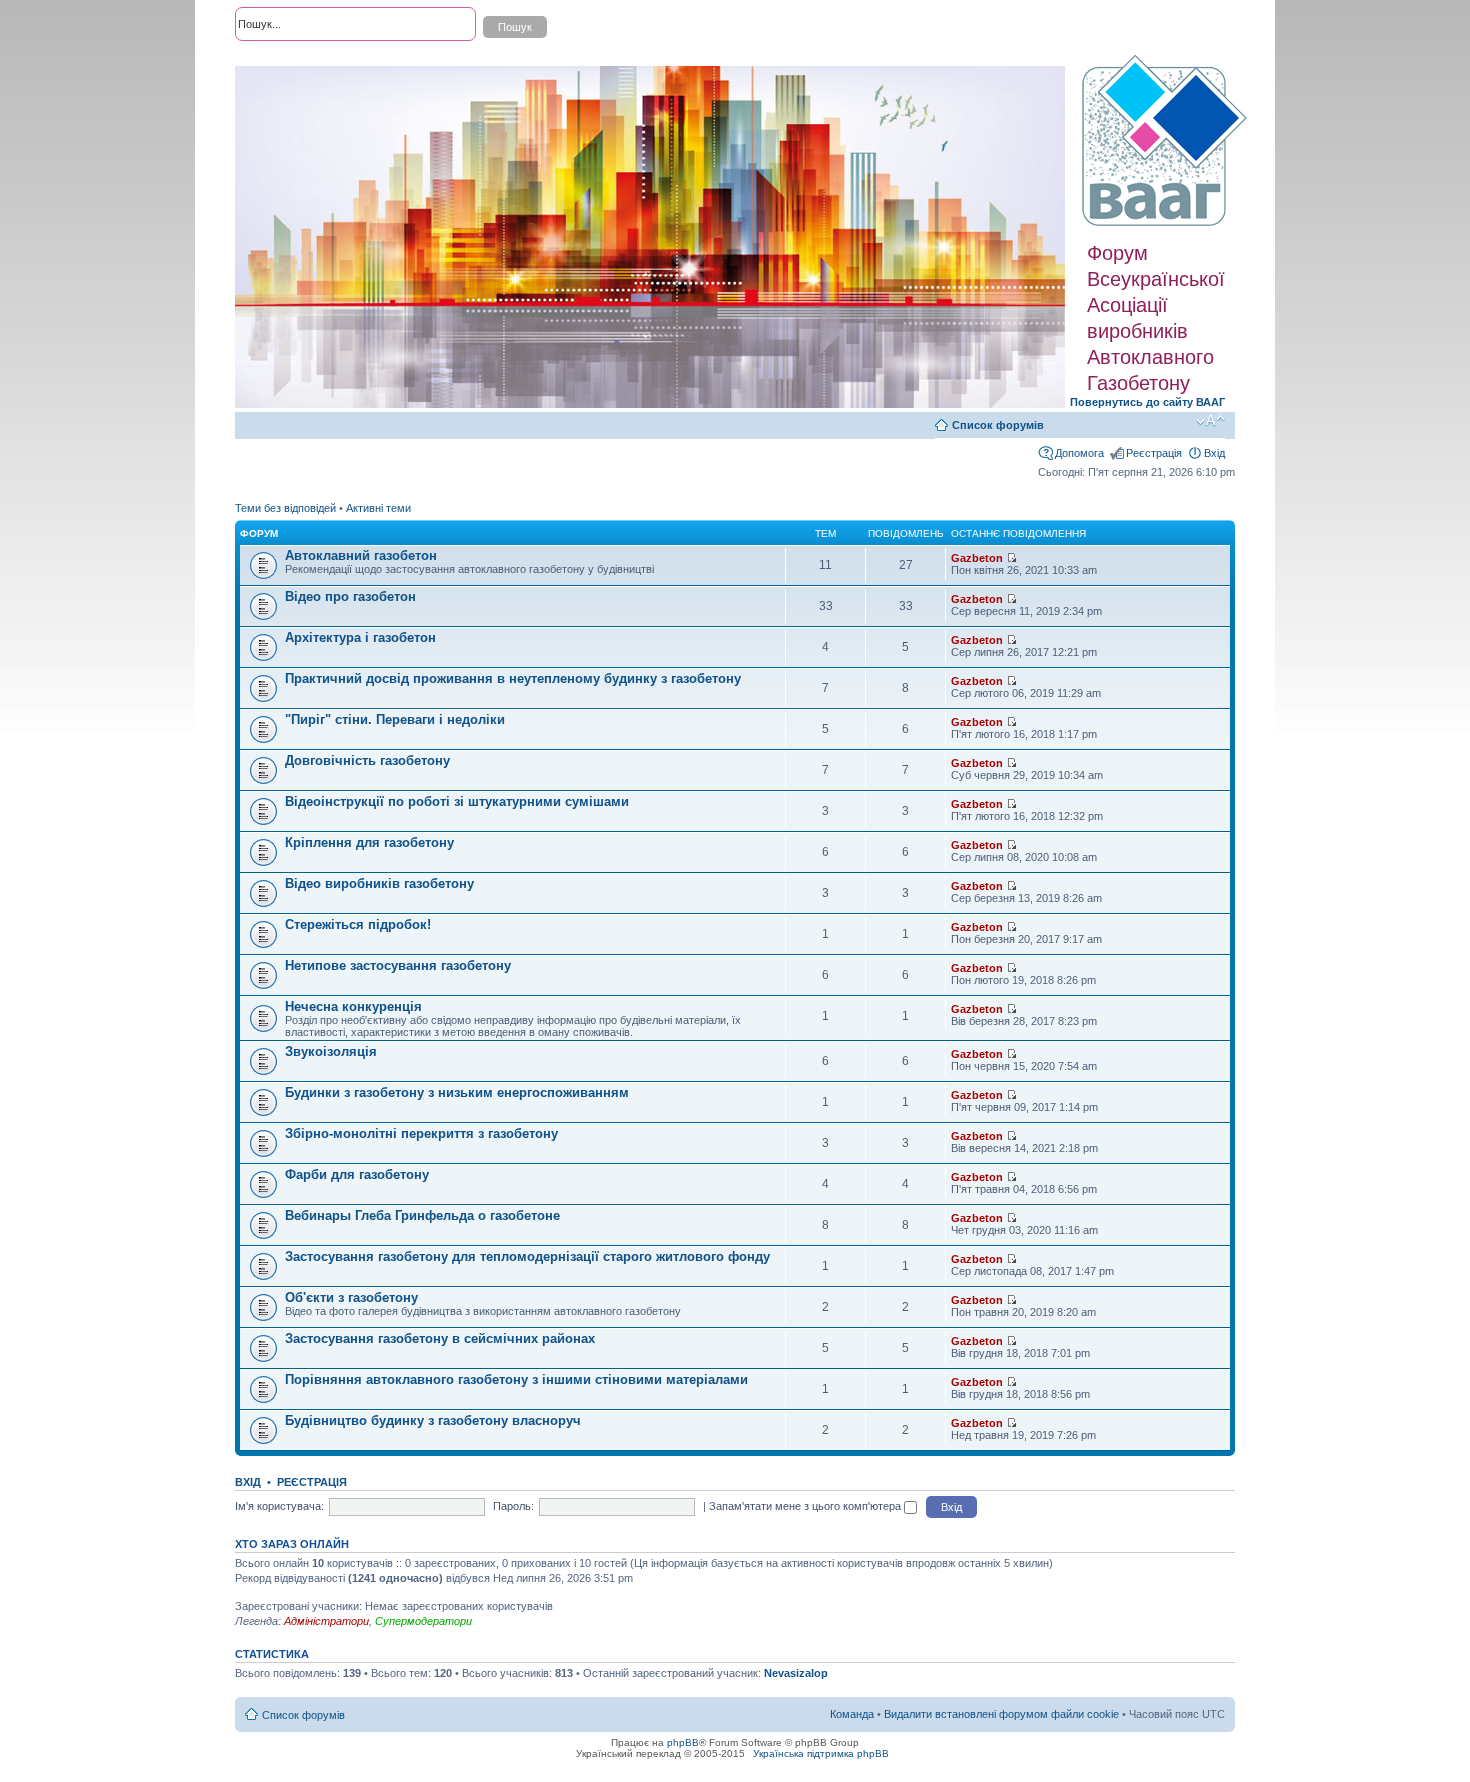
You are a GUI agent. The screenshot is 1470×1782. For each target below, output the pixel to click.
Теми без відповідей (285, 508)
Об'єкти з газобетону (351, 1297)
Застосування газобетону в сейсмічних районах (440, 1338)
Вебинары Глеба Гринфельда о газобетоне (422, 1215)
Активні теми (378, 508)
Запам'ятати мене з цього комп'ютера (806, 1506)
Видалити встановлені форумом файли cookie (1001, 1714)
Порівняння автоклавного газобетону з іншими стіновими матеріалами (516, 1379)
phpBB (683, 1742)
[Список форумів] (1167, 141)
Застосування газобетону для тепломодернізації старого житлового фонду (527, 1256)
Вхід (1214, 453)
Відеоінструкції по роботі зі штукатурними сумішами (457, 801)
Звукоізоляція (331, 1051)
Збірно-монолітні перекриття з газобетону (421, 1133)
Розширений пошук (284, 60)
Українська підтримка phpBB (821, 1753)
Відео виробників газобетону (379, 883)
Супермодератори (423, 1621)
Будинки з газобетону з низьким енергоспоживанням (457, 1092)
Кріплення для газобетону (369, 842)
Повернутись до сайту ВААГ (1147, 402)
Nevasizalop (796, 1673)
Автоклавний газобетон (361, 555)
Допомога (1079, 453)
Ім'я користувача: (279, 1506)
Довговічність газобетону (367, 760)
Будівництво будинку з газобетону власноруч (433, 1420)
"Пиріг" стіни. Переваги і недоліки (395, 719)
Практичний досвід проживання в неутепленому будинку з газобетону (513, 678)
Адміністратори (326, 1621)
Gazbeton (977, 558)
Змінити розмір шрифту (1210, 421)
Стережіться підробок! (358, 924)
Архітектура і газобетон (360, 637)
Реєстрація (1154, 453)
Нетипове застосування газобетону (398, 965)
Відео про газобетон (350, 596)
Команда (852, 1714)
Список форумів (998, 425)
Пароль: (513, 1506)
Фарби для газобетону (357, 1174)
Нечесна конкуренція (353, 1006)
